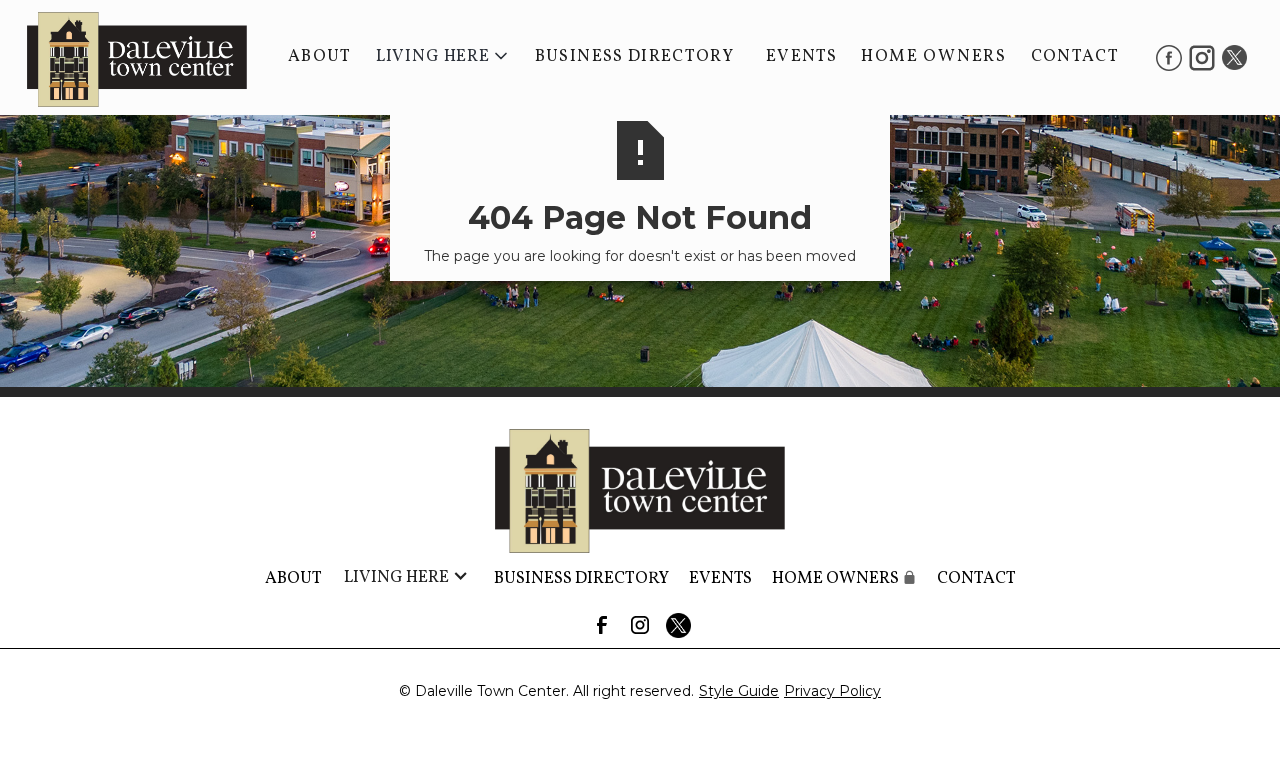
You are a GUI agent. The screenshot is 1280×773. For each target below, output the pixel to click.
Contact (1075, 56)
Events (801, 56)
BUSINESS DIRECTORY (634, 56)
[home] (127, 57)
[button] (443, 57)
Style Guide (739, 691)
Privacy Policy (832, 691)
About (320, 56)
